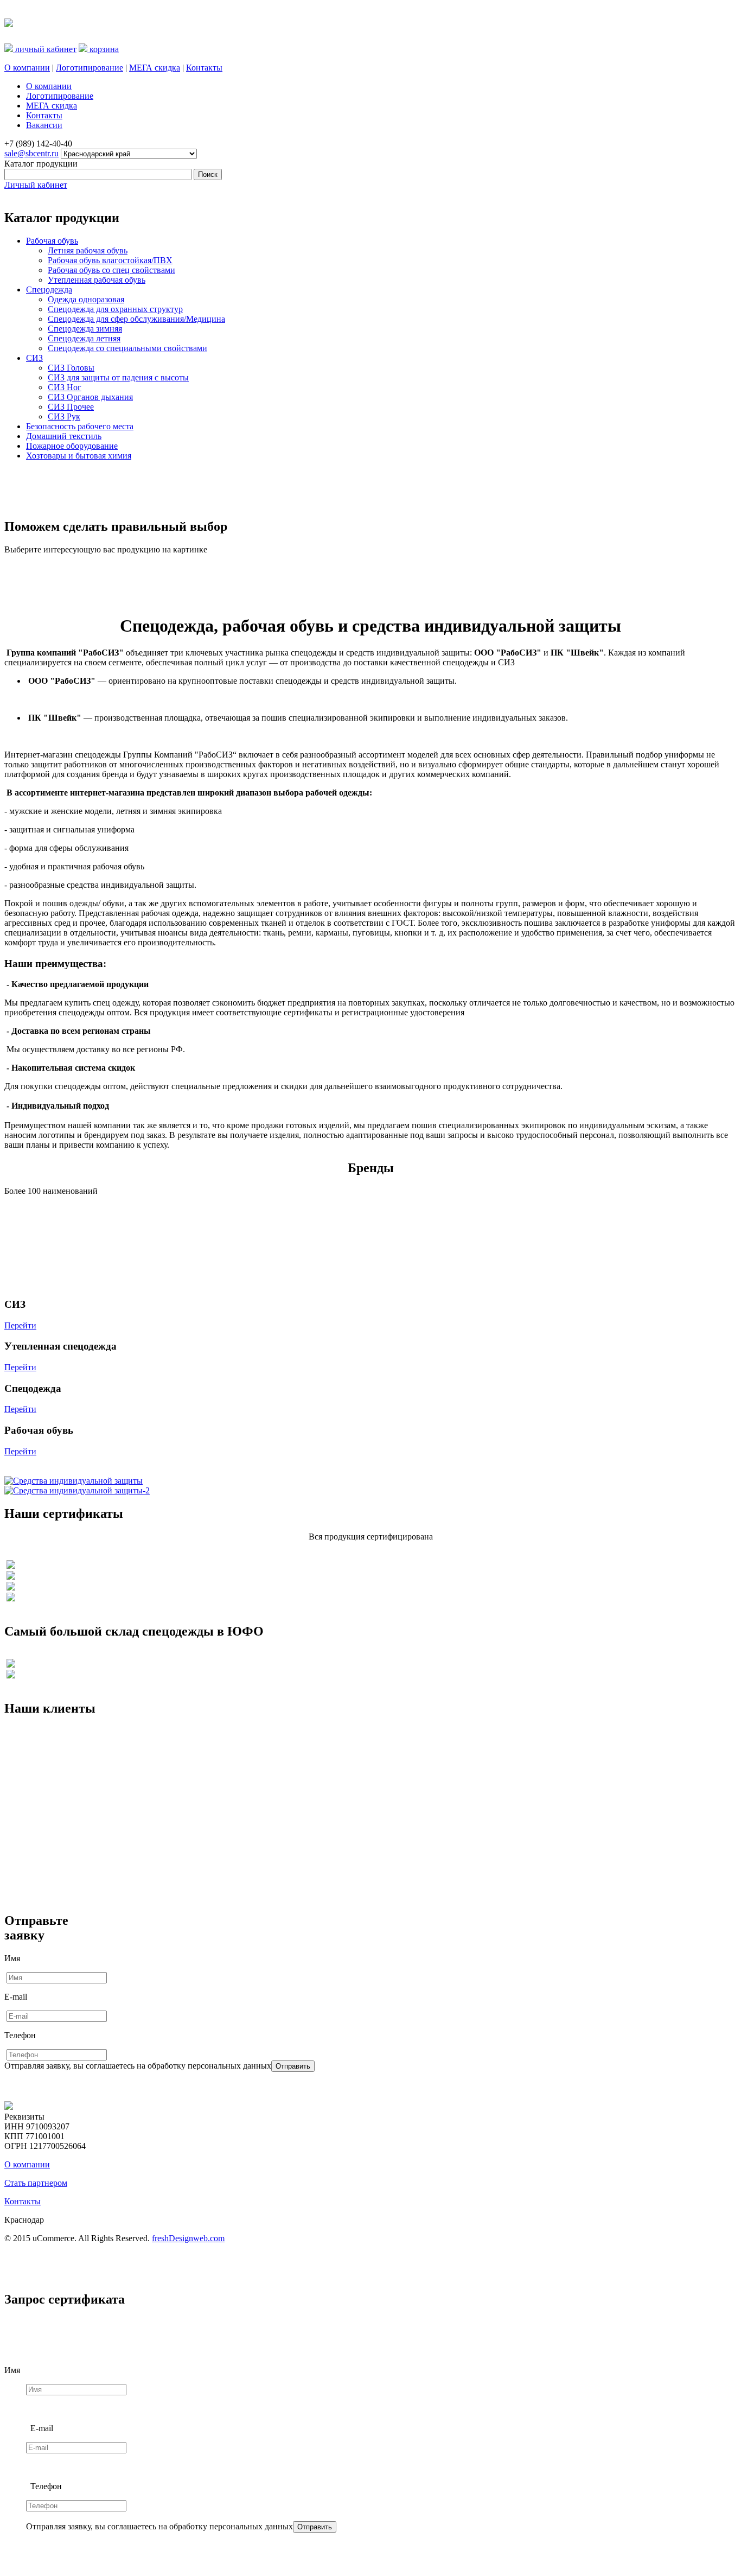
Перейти (20, 1325)
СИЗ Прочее (71, 407)
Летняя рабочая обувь (88, 250)
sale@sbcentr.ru (31, 153)
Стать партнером (36, 2183)
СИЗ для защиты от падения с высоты (118, 377)
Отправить (293, 2066)
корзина (103, 49)
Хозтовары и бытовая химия (79, 456)
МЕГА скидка (155, 68)
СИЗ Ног (65, 387)
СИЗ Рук (64, 416)
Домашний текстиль (64, 436)
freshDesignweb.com (188, 2238)
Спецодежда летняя (84, 338)
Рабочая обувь (52, 241)
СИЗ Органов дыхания (90, 397)
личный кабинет (45, 49)
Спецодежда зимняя (85, 329)
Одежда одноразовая (86, 299)
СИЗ (34, 358)
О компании (27, 68)
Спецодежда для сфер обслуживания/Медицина (136, 319)
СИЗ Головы (71, 368)
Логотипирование (90, 68)
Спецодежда (49, 290)
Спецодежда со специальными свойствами (127, 348)
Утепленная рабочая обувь (97, 280)
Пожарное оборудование (72, 446)
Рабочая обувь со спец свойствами (111, 270)
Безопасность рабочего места (80, 426)
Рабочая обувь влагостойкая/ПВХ (110, 260)
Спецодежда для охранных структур (115, 309)
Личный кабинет (36, 185)
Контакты (204, 68)
